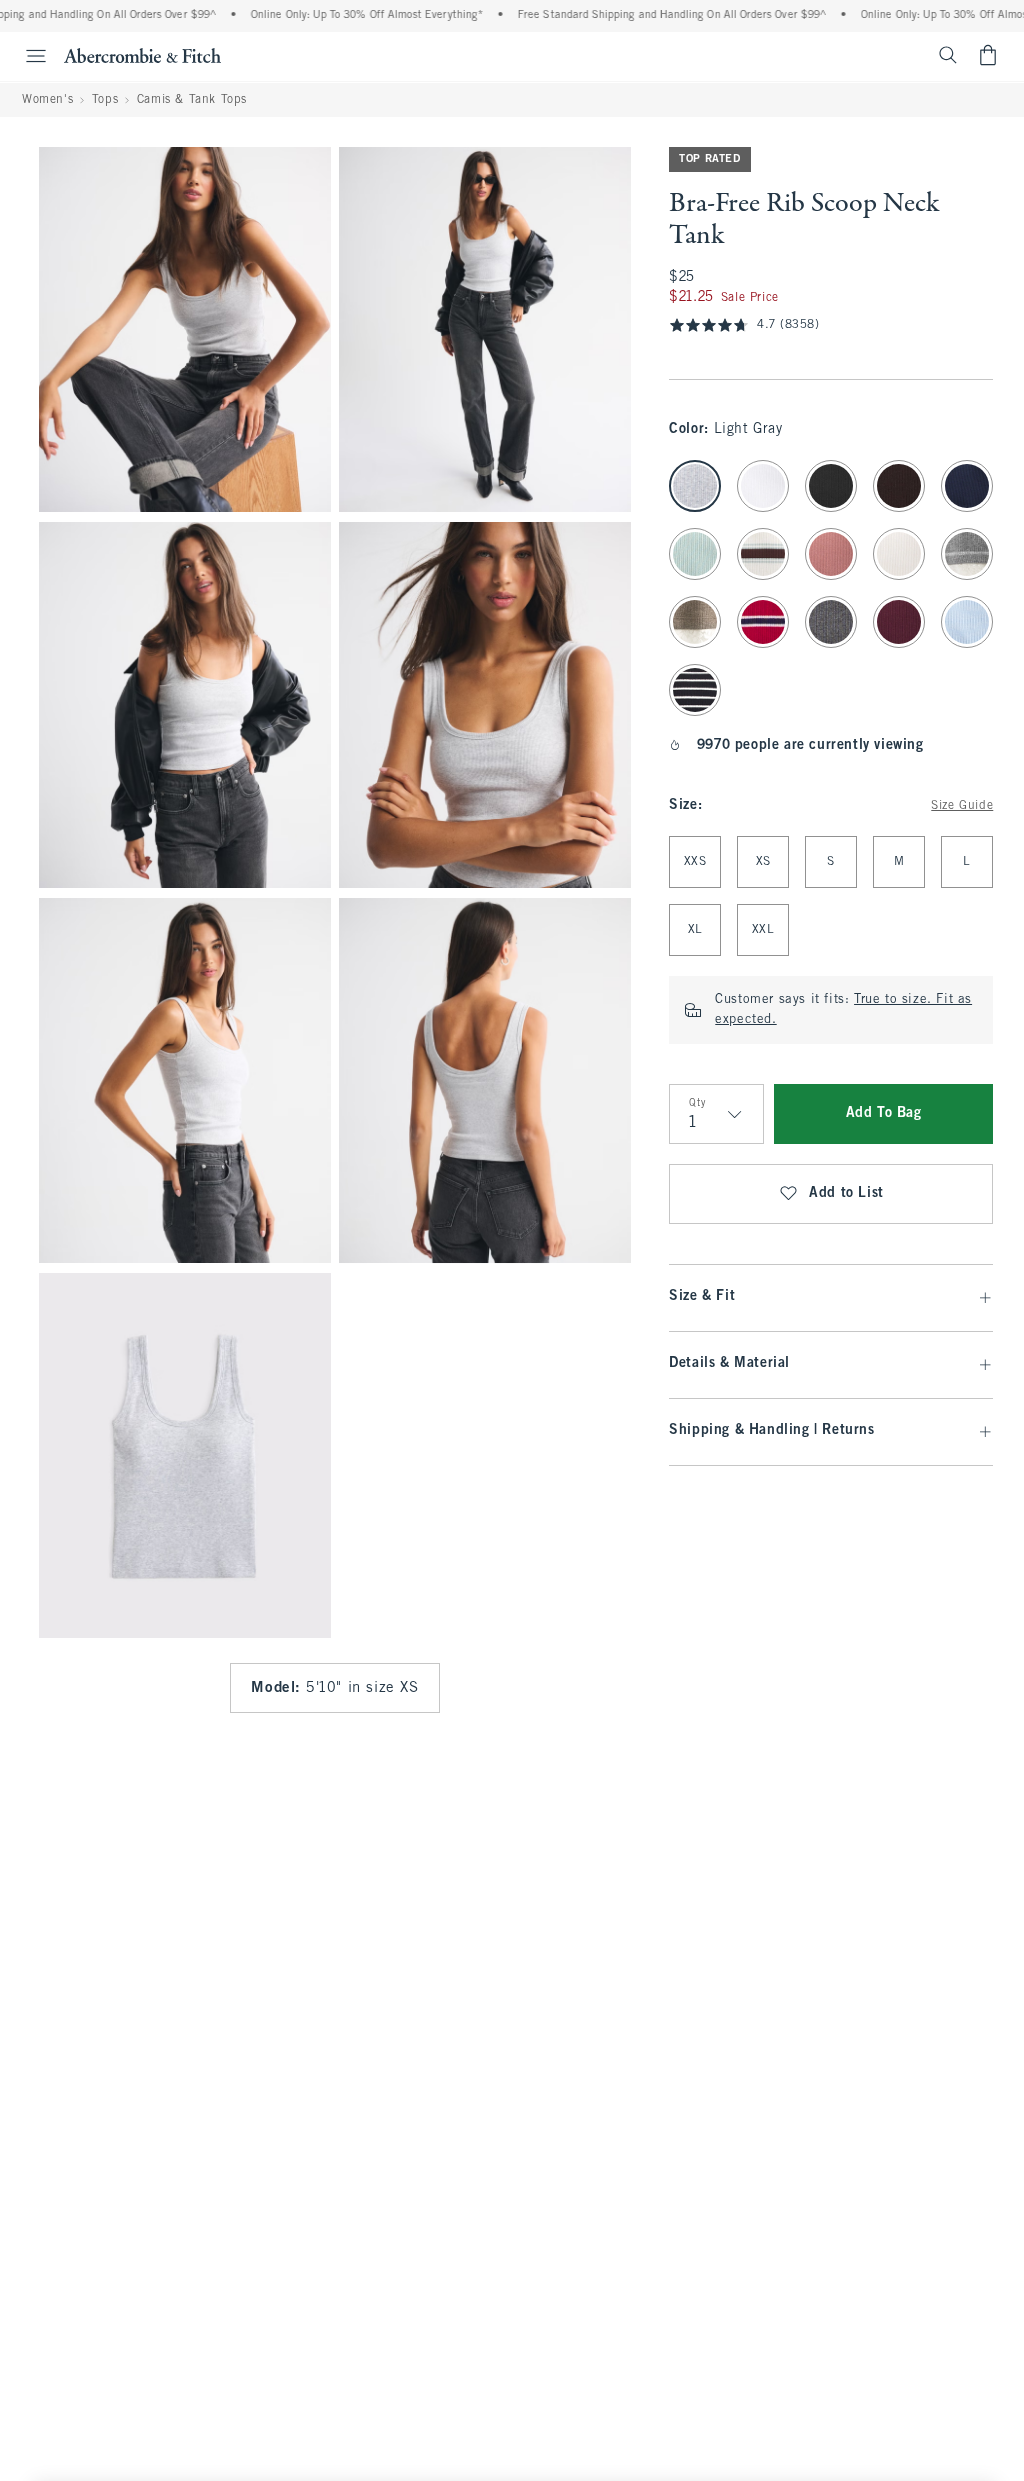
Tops (105, 100)
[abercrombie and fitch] (142, 55)
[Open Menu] (26, 56)
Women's (47, 100)
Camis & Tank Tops (192, 100)
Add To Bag (884, 1113)
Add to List (846, 1193)
